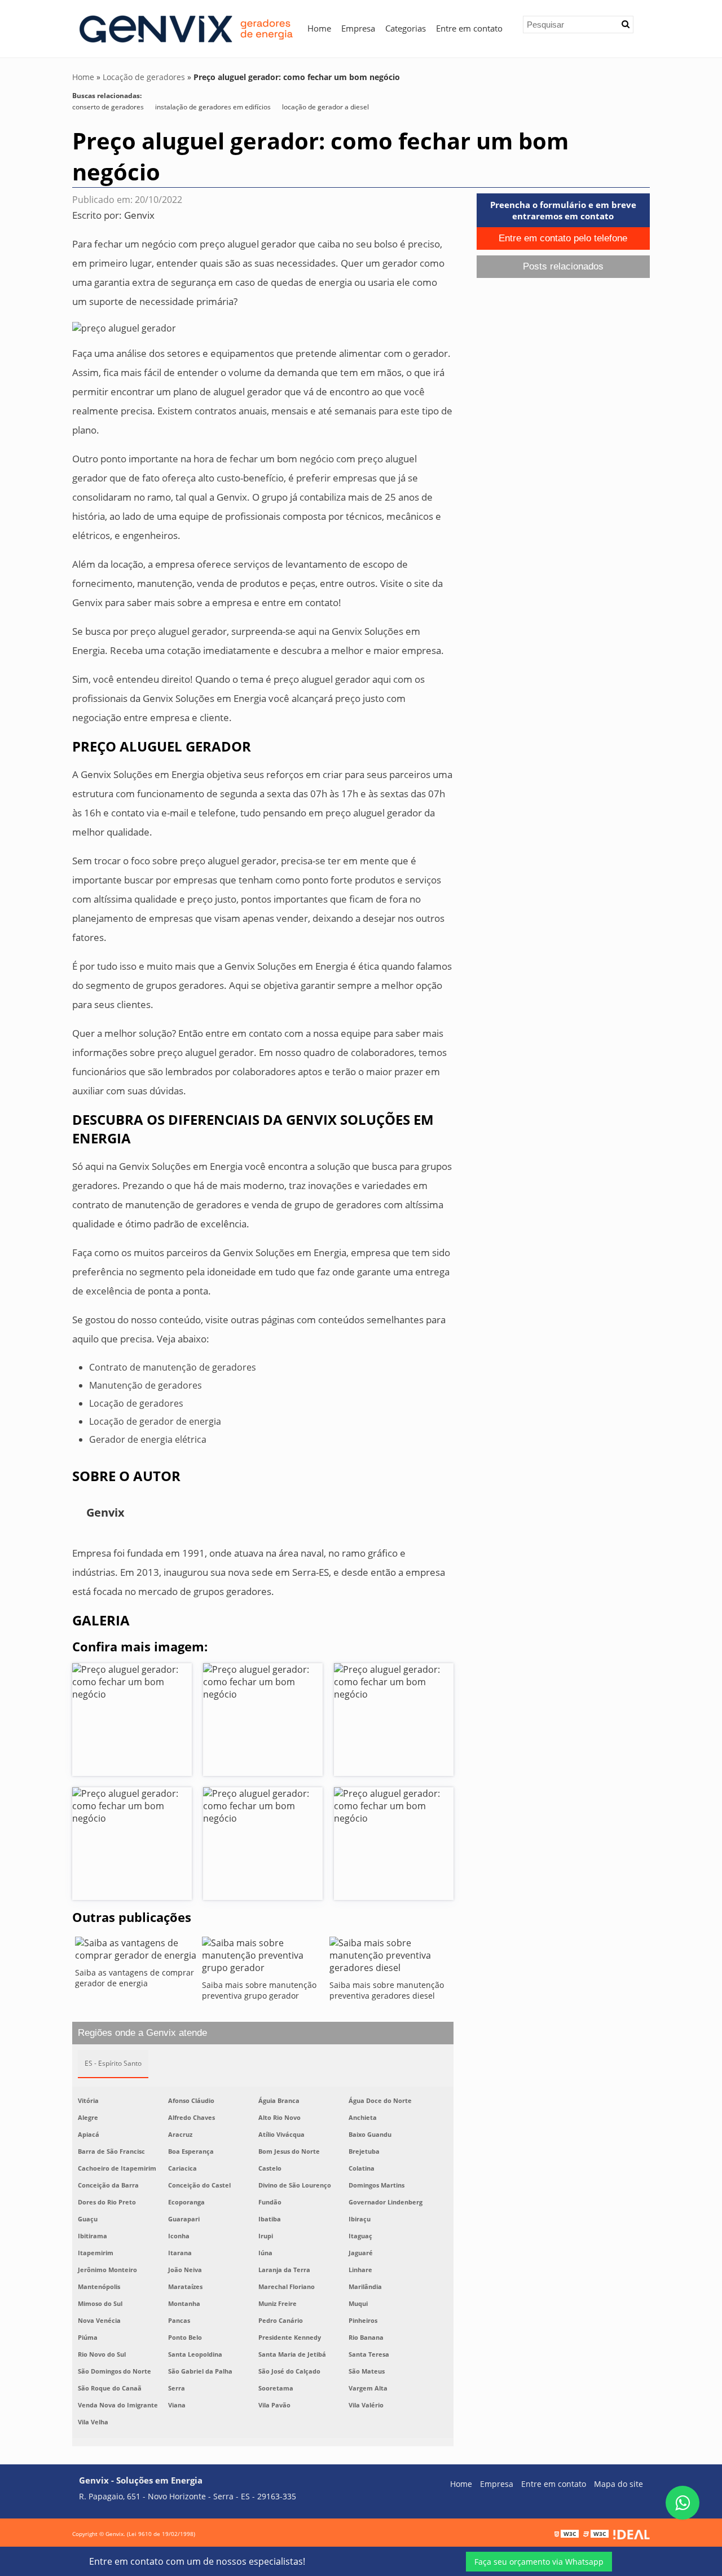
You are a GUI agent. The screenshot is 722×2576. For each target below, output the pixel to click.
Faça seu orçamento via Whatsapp (539, 2562)
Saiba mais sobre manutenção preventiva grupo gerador (259, 1990)
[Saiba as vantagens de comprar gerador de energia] (136, 1952)
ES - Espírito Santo (113, 2063)
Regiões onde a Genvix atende (142, 2033)
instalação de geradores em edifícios (213, 107)
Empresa (358, 28)
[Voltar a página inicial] (185, 28)
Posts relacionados (563, 266)
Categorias (406, 28)
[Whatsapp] (683, 2503)
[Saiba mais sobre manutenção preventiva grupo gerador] (263, 1958)
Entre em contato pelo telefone (563, 238)
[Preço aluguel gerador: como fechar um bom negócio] (132, 1720)
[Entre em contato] (124, 327)
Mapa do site (618, 2484)
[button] (626, 24)
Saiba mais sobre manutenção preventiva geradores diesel (387, 1990)
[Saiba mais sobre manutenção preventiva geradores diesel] (390, 1958)
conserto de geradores (108, 107)
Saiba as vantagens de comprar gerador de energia (135, 1978)
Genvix (139, 215)
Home (319, 28)
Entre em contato (469, 28)
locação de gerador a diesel (325, 107)
